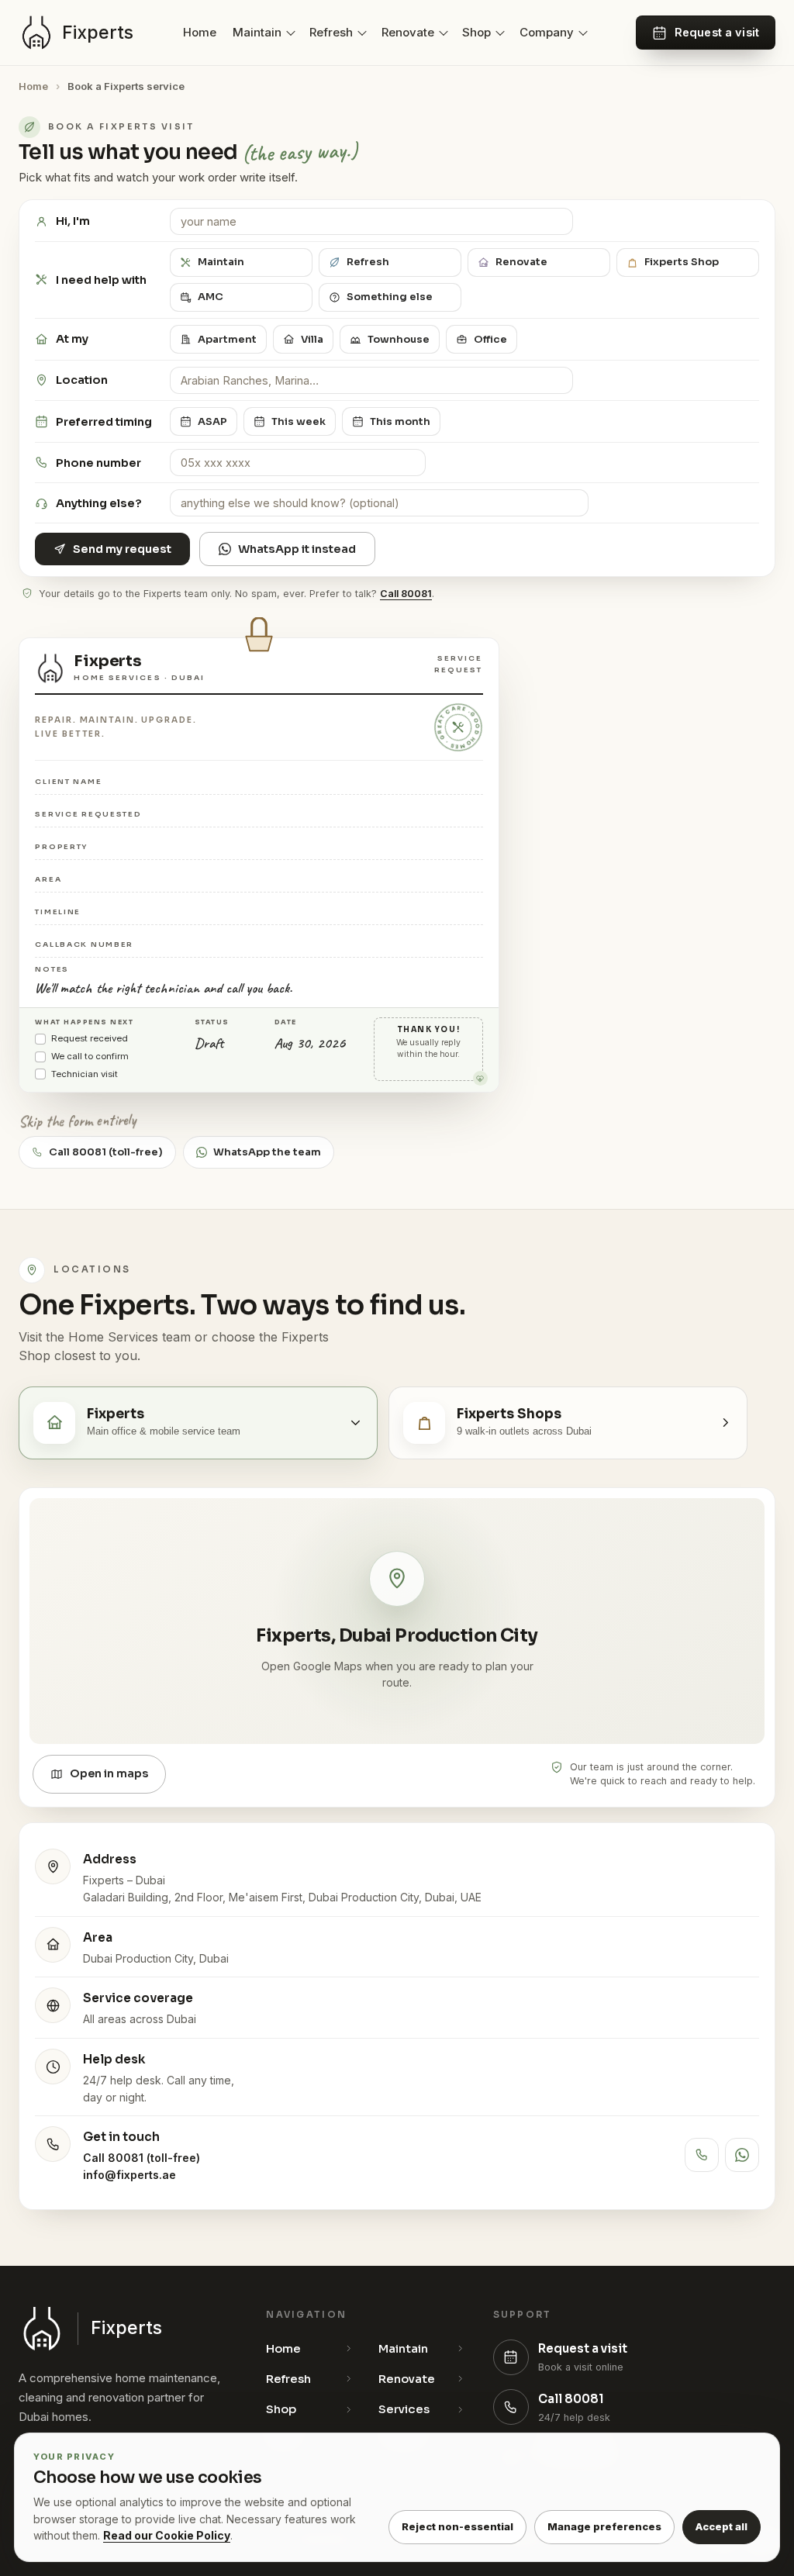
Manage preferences (604, 2526)
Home (200, 32)
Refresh (331, 32)
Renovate (408, 32)
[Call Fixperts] (702, 2155)
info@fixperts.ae (129, 2175)
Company (547, 32)
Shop (476, 32)
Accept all (722, 2526)
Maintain (257, 32)
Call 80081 (406, 594)
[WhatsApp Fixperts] (742, 2155)
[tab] (198, 1423)
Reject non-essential (457, 2526)
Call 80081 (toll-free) (142, 2158)
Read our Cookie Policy (167, 2535)
